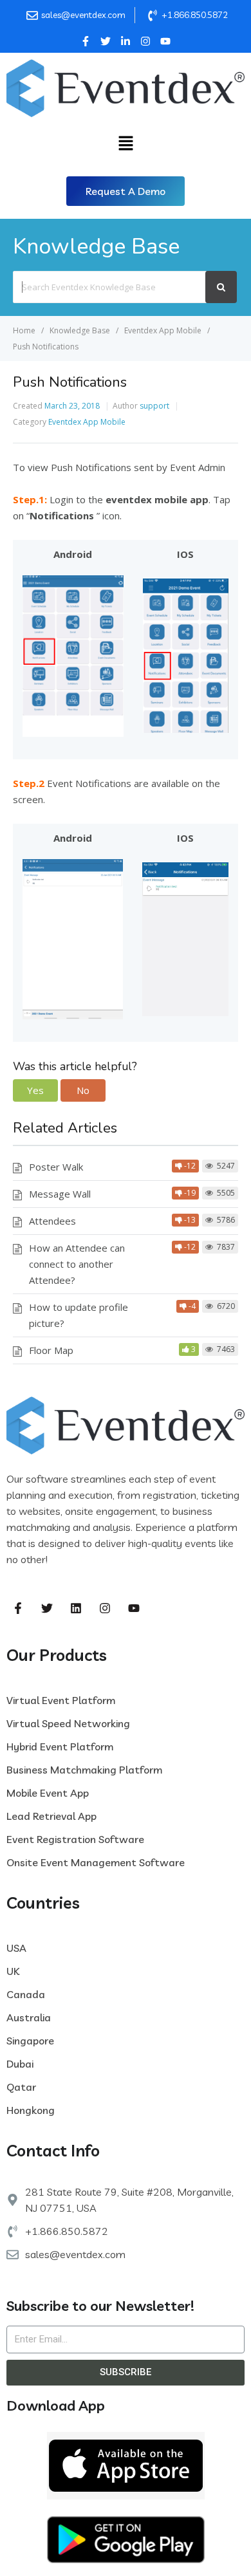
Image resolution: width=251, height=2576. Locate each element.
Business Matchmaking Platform (84, 1770)
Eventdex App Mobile (87, 422)
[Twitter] (47, 1608)
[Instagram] (105, 1608)
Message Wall (60, 1194)
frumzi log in (179, 1559)
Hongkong (31, 2110)
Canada (26, 1994)
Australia (29, 2017)
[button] (126, 191)
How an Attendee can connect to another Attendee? (77, 1264)
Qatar (21, 2087)
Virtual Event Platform (61, 1700)
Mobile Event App (48, 1793)
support (154, 406)
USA (16, 1948)
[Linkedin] (76, 1608)
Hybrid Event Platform (60, 1747)
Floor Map (51, 1350)
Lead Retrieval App (51, 1816)
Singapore (30, 2041)
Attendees (52, 1221)
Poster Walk (56, 1167)
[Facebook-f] (18, 1608)
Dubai (20, 2064)
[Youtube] (134, 1608)
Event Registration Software (75, 1839)
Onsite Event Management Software (96, 1862)
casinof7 (70, 1559)
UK (13, 1971)
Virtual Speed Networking (68, 1723)
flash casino (120, 1559)
